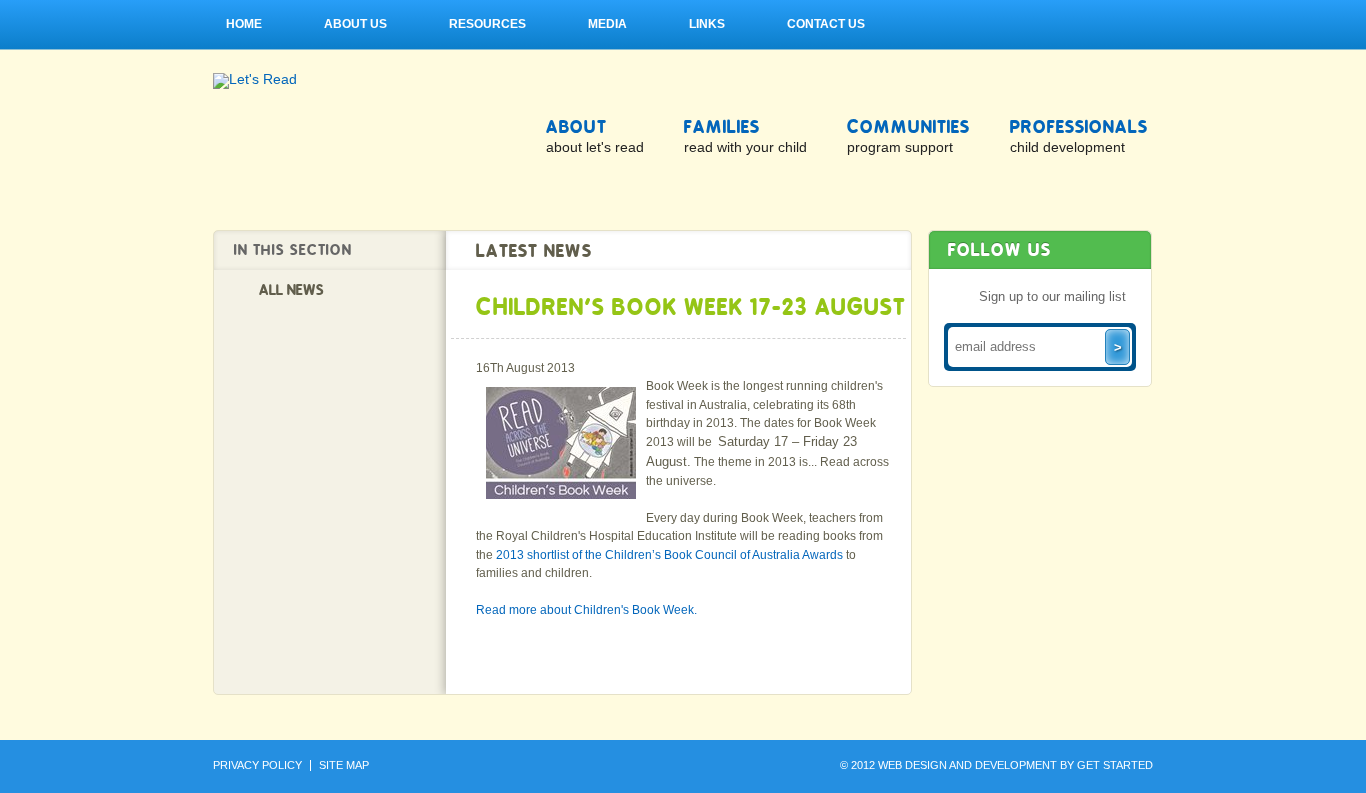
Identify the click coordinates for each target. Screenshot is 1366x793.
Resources (487, 24)
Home (244, 24)
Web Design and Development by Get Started (1015, 765)
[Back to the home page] (255, 79)
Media (607, 24)
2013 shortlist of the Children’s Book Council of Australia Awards (669, 555)
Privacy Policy (257, 765)
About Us (355, 24)
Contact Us (826, 24)
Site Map (344, 765)
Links (707, 24)
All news (291, 290)
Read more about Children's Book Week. (586, 610)
